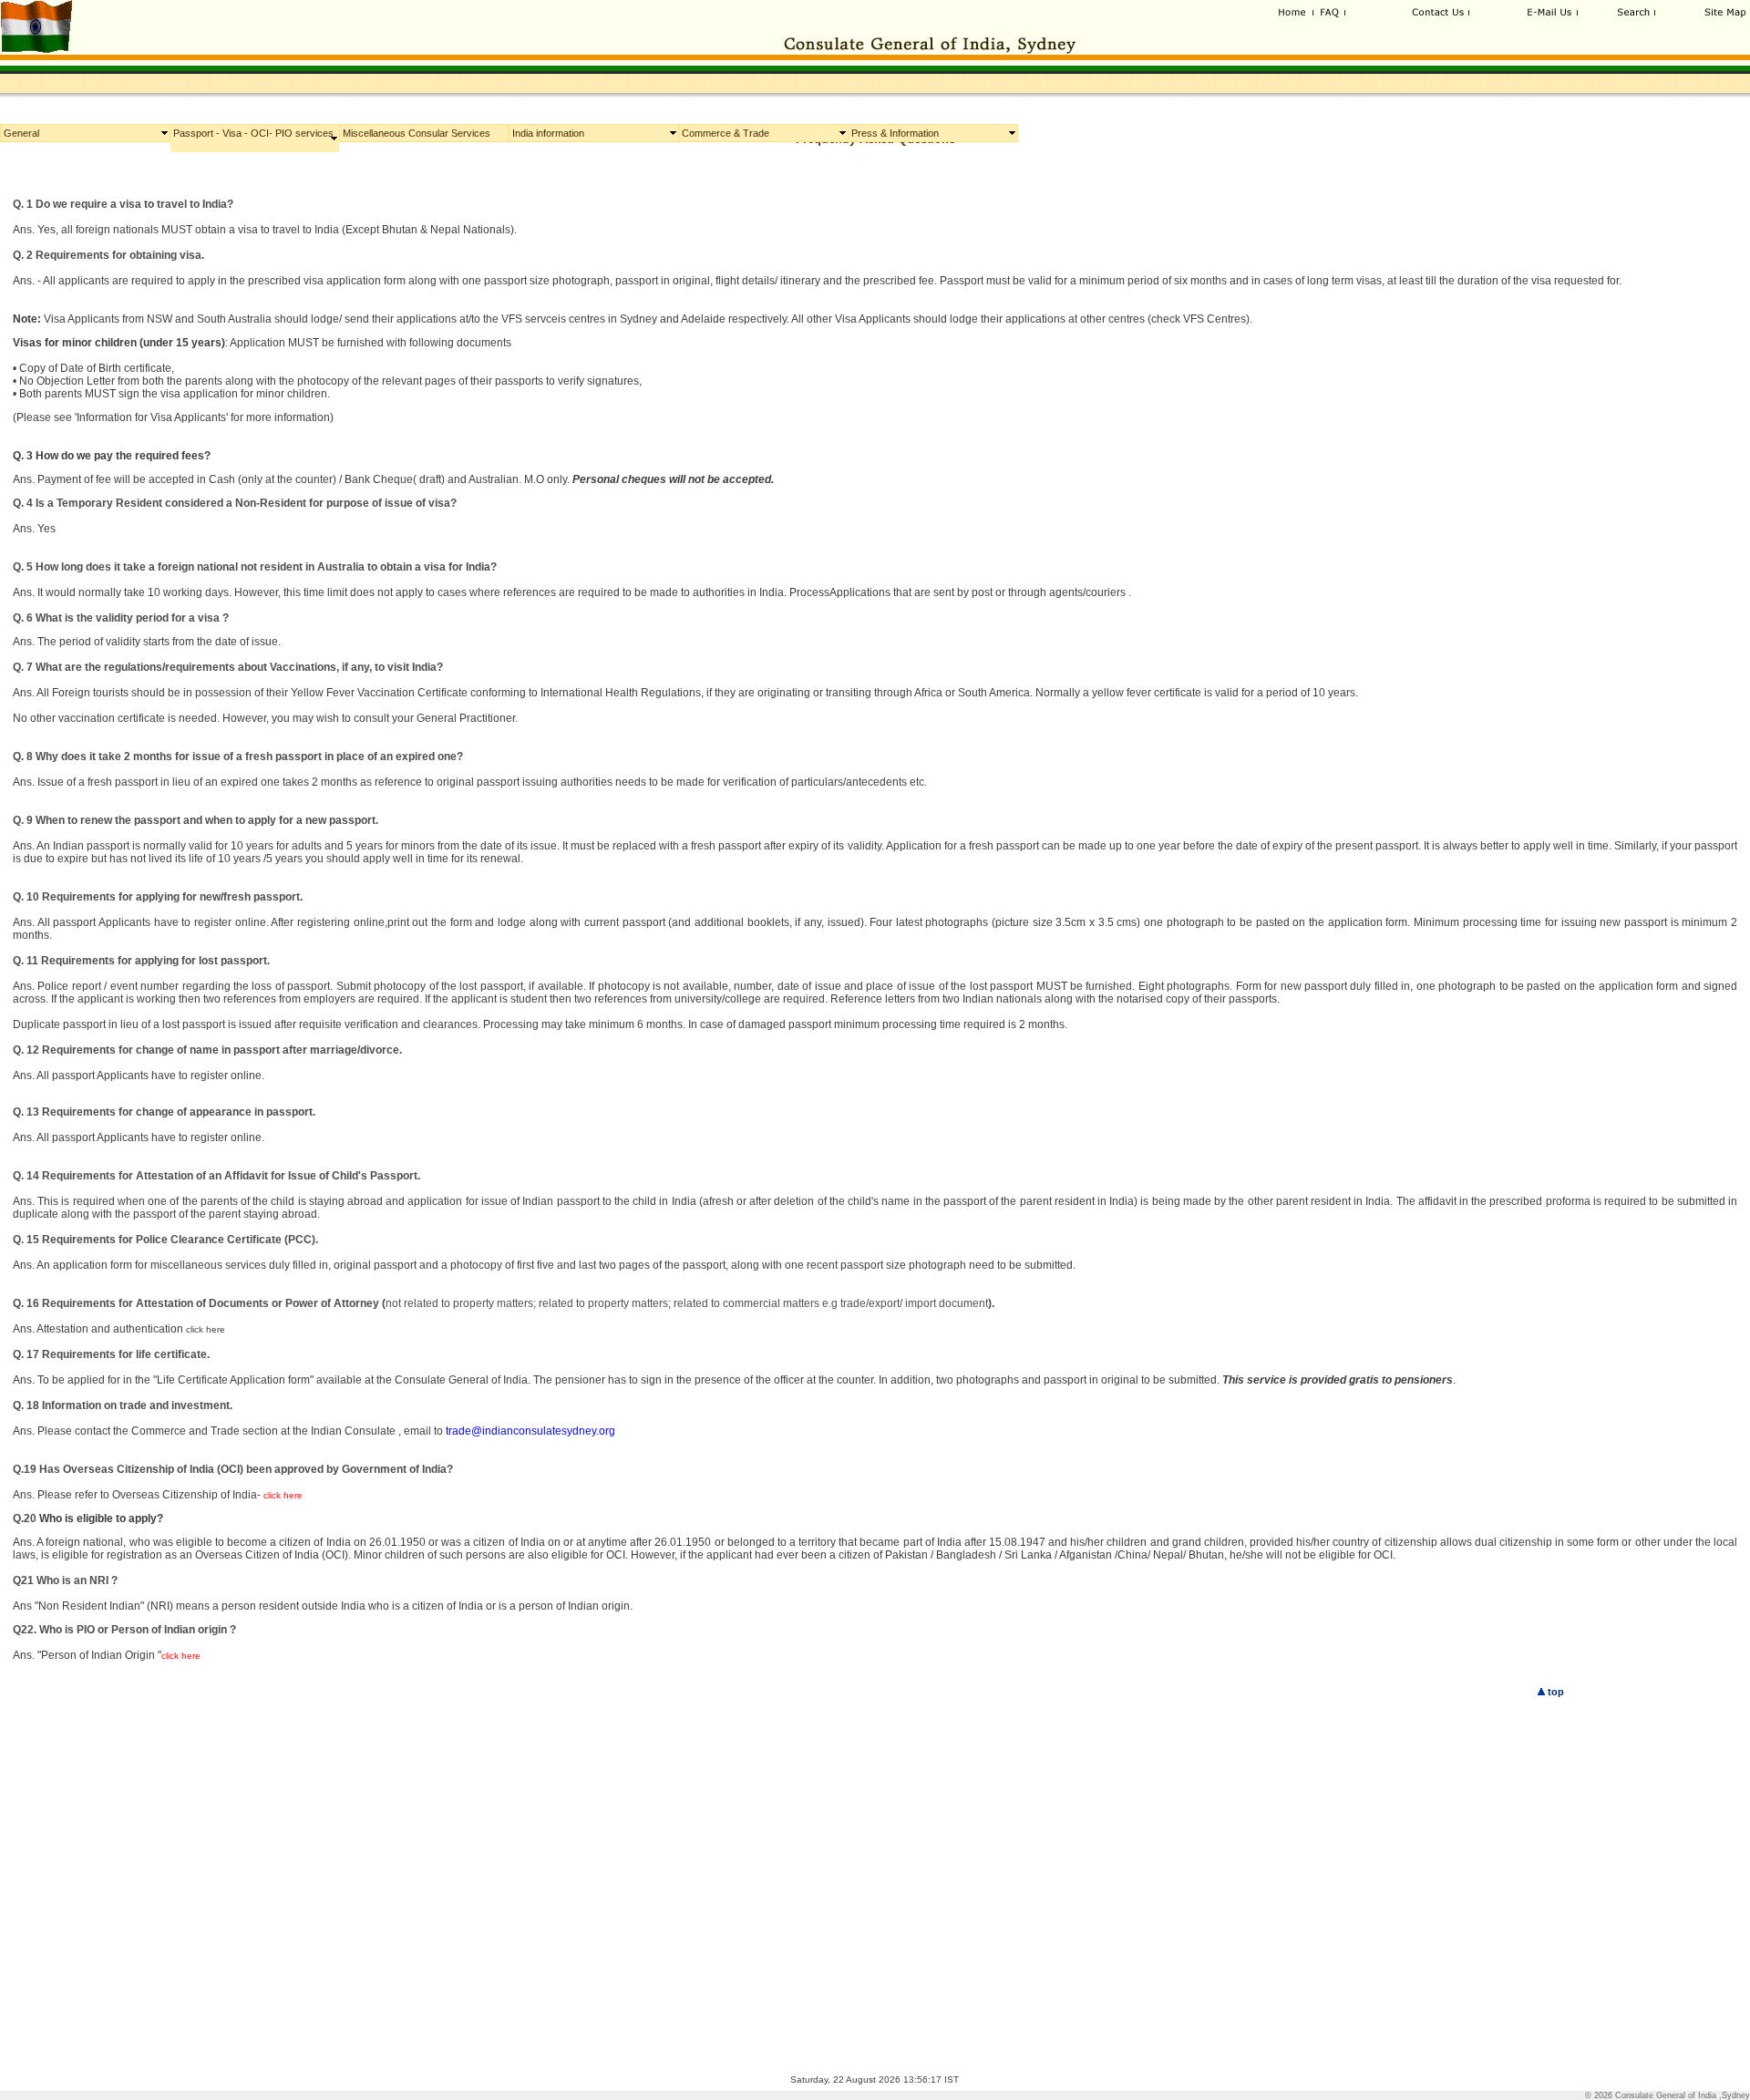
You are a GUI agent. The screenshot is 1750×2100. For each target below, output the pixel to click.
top (1554, 1692)
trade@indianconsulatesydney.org (530, 1431)
